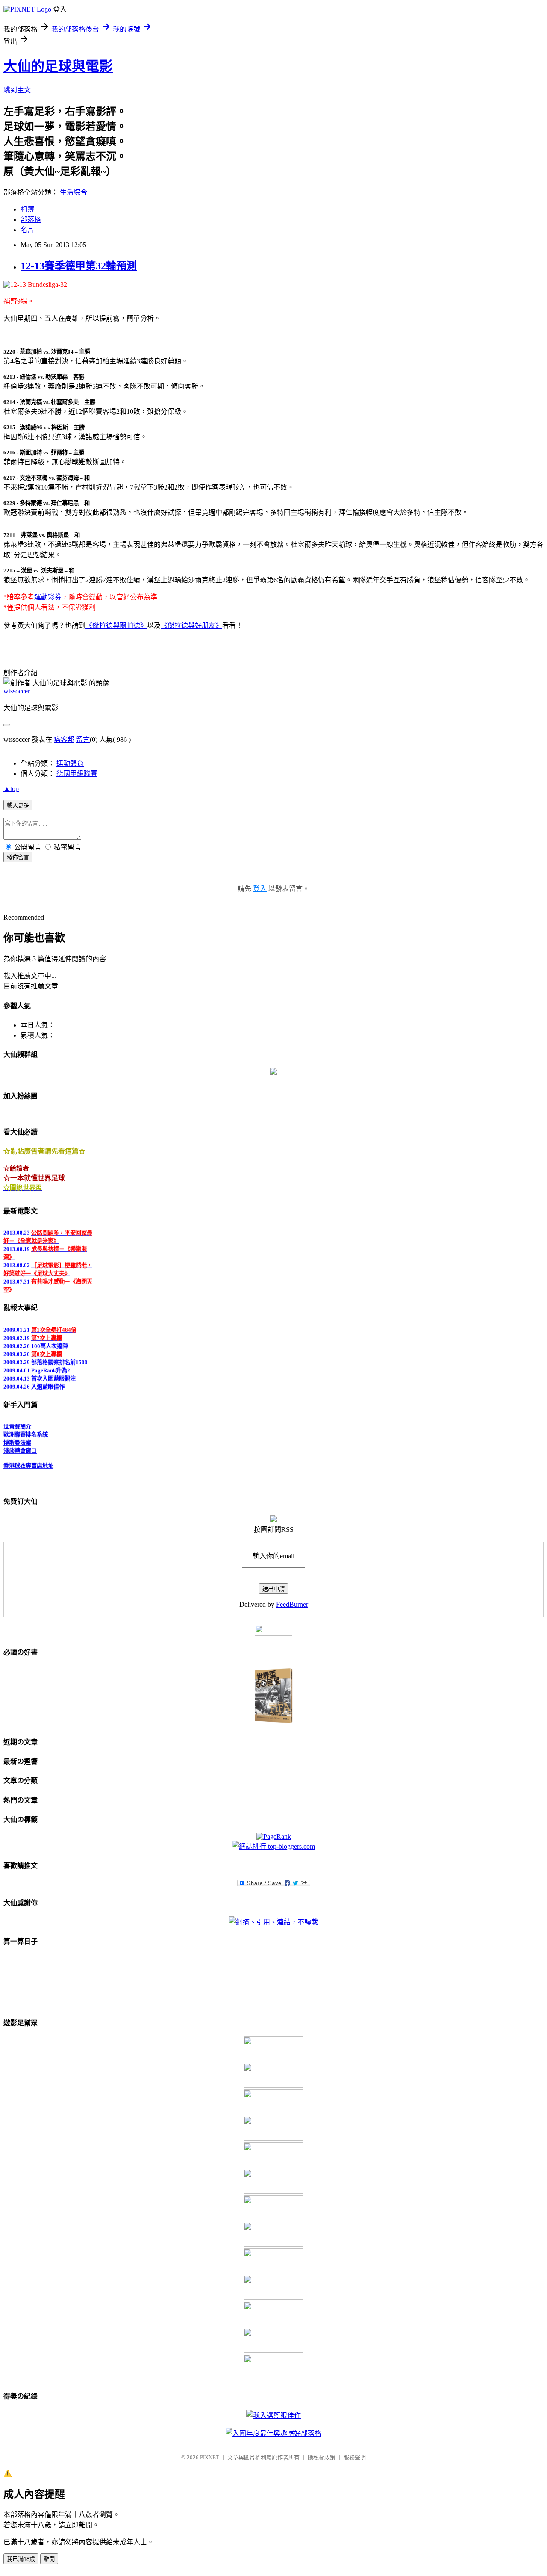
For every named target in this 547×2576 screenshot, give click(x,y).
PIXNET (210, 2457)
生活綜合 (74, 192)
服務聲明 (355, 2457)
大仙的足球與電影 (58, 66)
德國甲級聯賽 (77, 774)
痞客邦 (64, 739)
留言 (83, 739)
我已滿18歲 (21, 2559)
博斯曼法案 (17, 1437)
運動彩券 (48, 597)
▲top (11, 789)
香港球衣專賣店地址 (28, 1460)
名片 (27, 230)
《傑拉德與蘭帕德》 (116, 625)
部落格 (31, 220)
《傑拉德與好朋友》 (191, 625)
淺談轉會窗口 (20, 1445)
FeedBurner (292, 1604)
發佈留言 (18, 857)
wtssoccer (17, 691)
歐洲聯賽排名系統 (26, 1429)
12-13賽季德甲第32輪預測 (79, 266)
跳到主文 (17, 90)
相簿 (27, 209)
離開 (49, 2559)
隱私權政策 (322, 2457)
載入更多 (18, 805)
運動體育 (70, 763)
